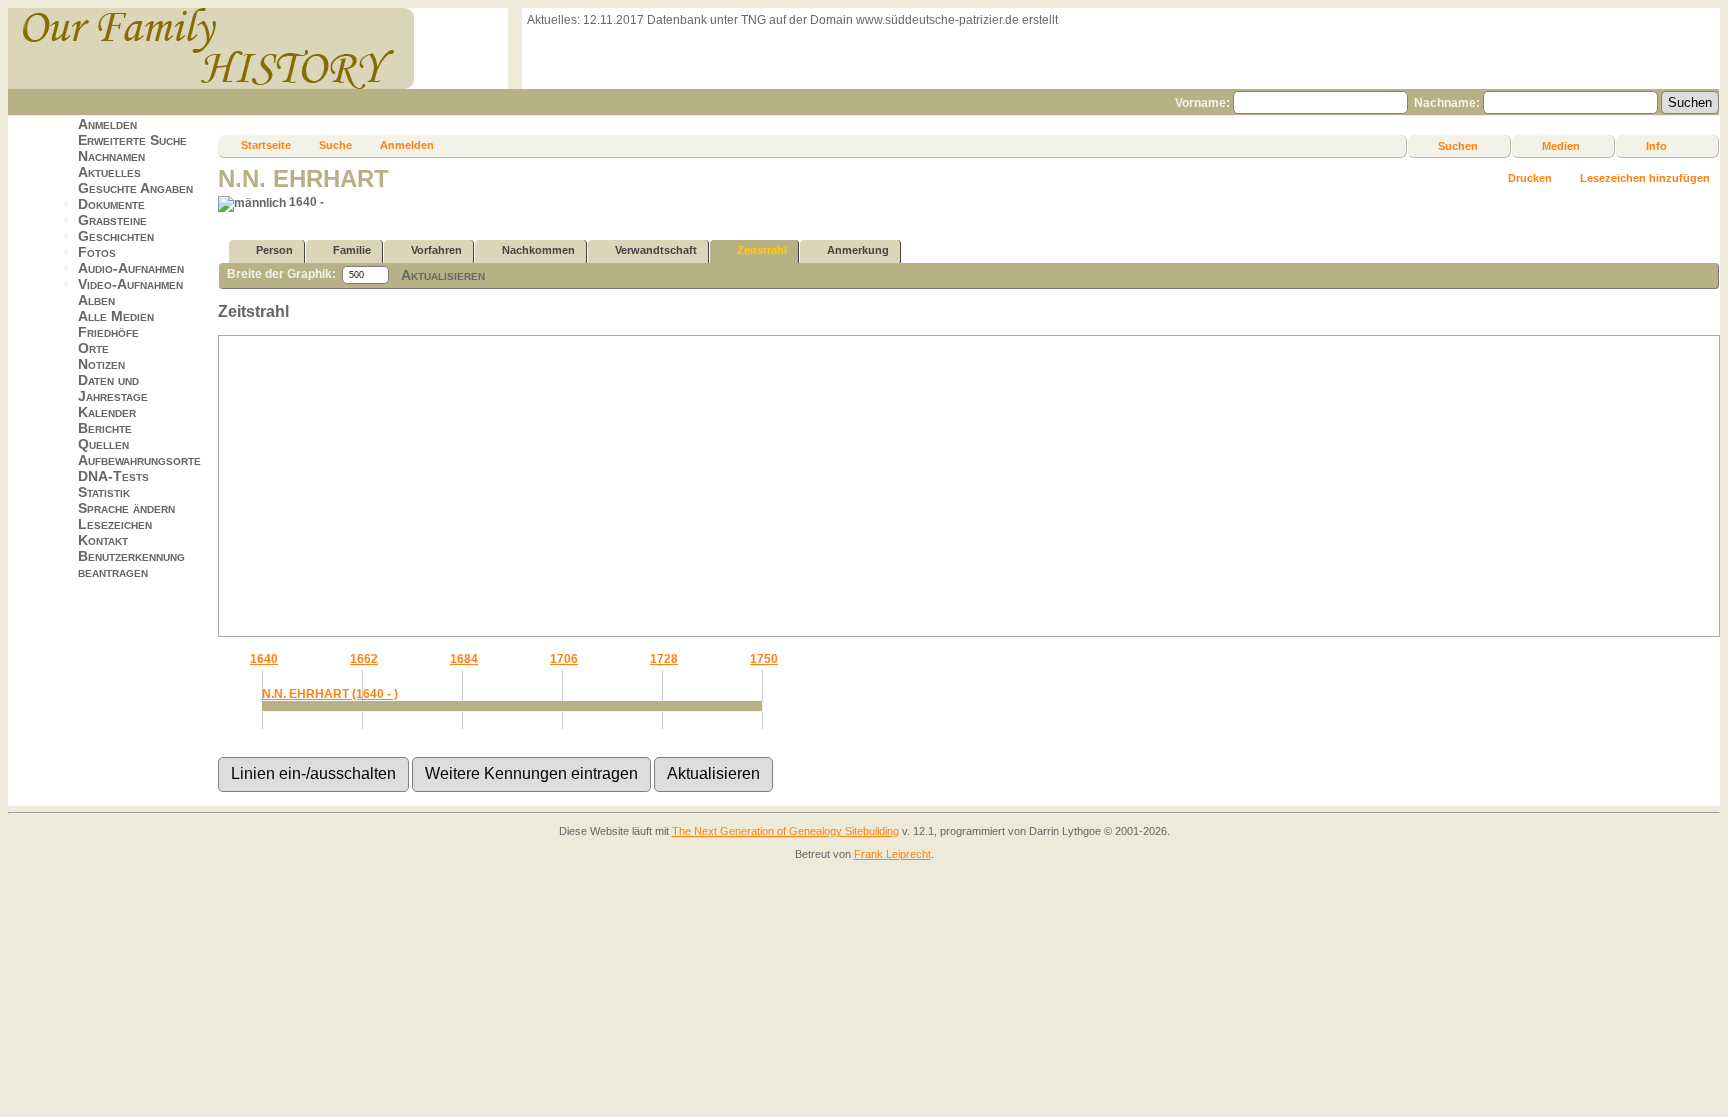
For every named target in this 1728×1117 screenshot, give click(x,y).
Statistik (104, 492)
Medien (1561, 146)
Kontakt (103, 540)
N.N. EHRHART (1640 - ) (330, 694)
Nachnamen (111, 156)
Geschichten (116, 236)
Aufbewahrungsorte (139, 460)
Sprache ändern (126, 508)
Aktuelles (109, 172)
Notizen (101, 364)
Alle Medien (116, 316)
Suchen (1458, 146)
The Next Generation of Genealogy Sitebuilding (785, 831)
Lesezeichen (115, 524)
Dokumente (111, 204)
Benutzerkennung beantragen (131, 564)
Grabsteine (112, 220)
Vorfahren (436, 250)
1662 (364, 659)
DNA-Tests (113, 476)
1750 (764, 659)
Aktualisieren (443, 275)
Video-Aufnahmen (130, 284)
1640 (264, 659)
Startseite (266, 145)
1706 (564, 659)
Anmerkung (858, 250)
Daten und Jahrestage (113, 388)
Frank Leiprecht (892, 854)
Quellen (103, 444)
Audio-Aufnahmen (131, 268)
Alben (96, 300)
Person (274, 250)
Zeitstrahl (762, 250)
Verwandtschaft (656, 250)
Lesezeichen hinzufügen (1645, 178)
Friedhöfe (108, 332)
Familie (352, 250)
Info (1656, 146)
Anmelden (107, 124)
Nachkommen (538, 250)
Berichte (105, 428)
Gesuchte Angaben (135, 188)
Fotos (97, 252)
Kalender (107, 412)
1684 (464, 659)
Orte (93, 348)
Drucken (1530, 178)
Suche (335, 145)
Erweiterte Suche (132, 140)
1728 (664, 659)
